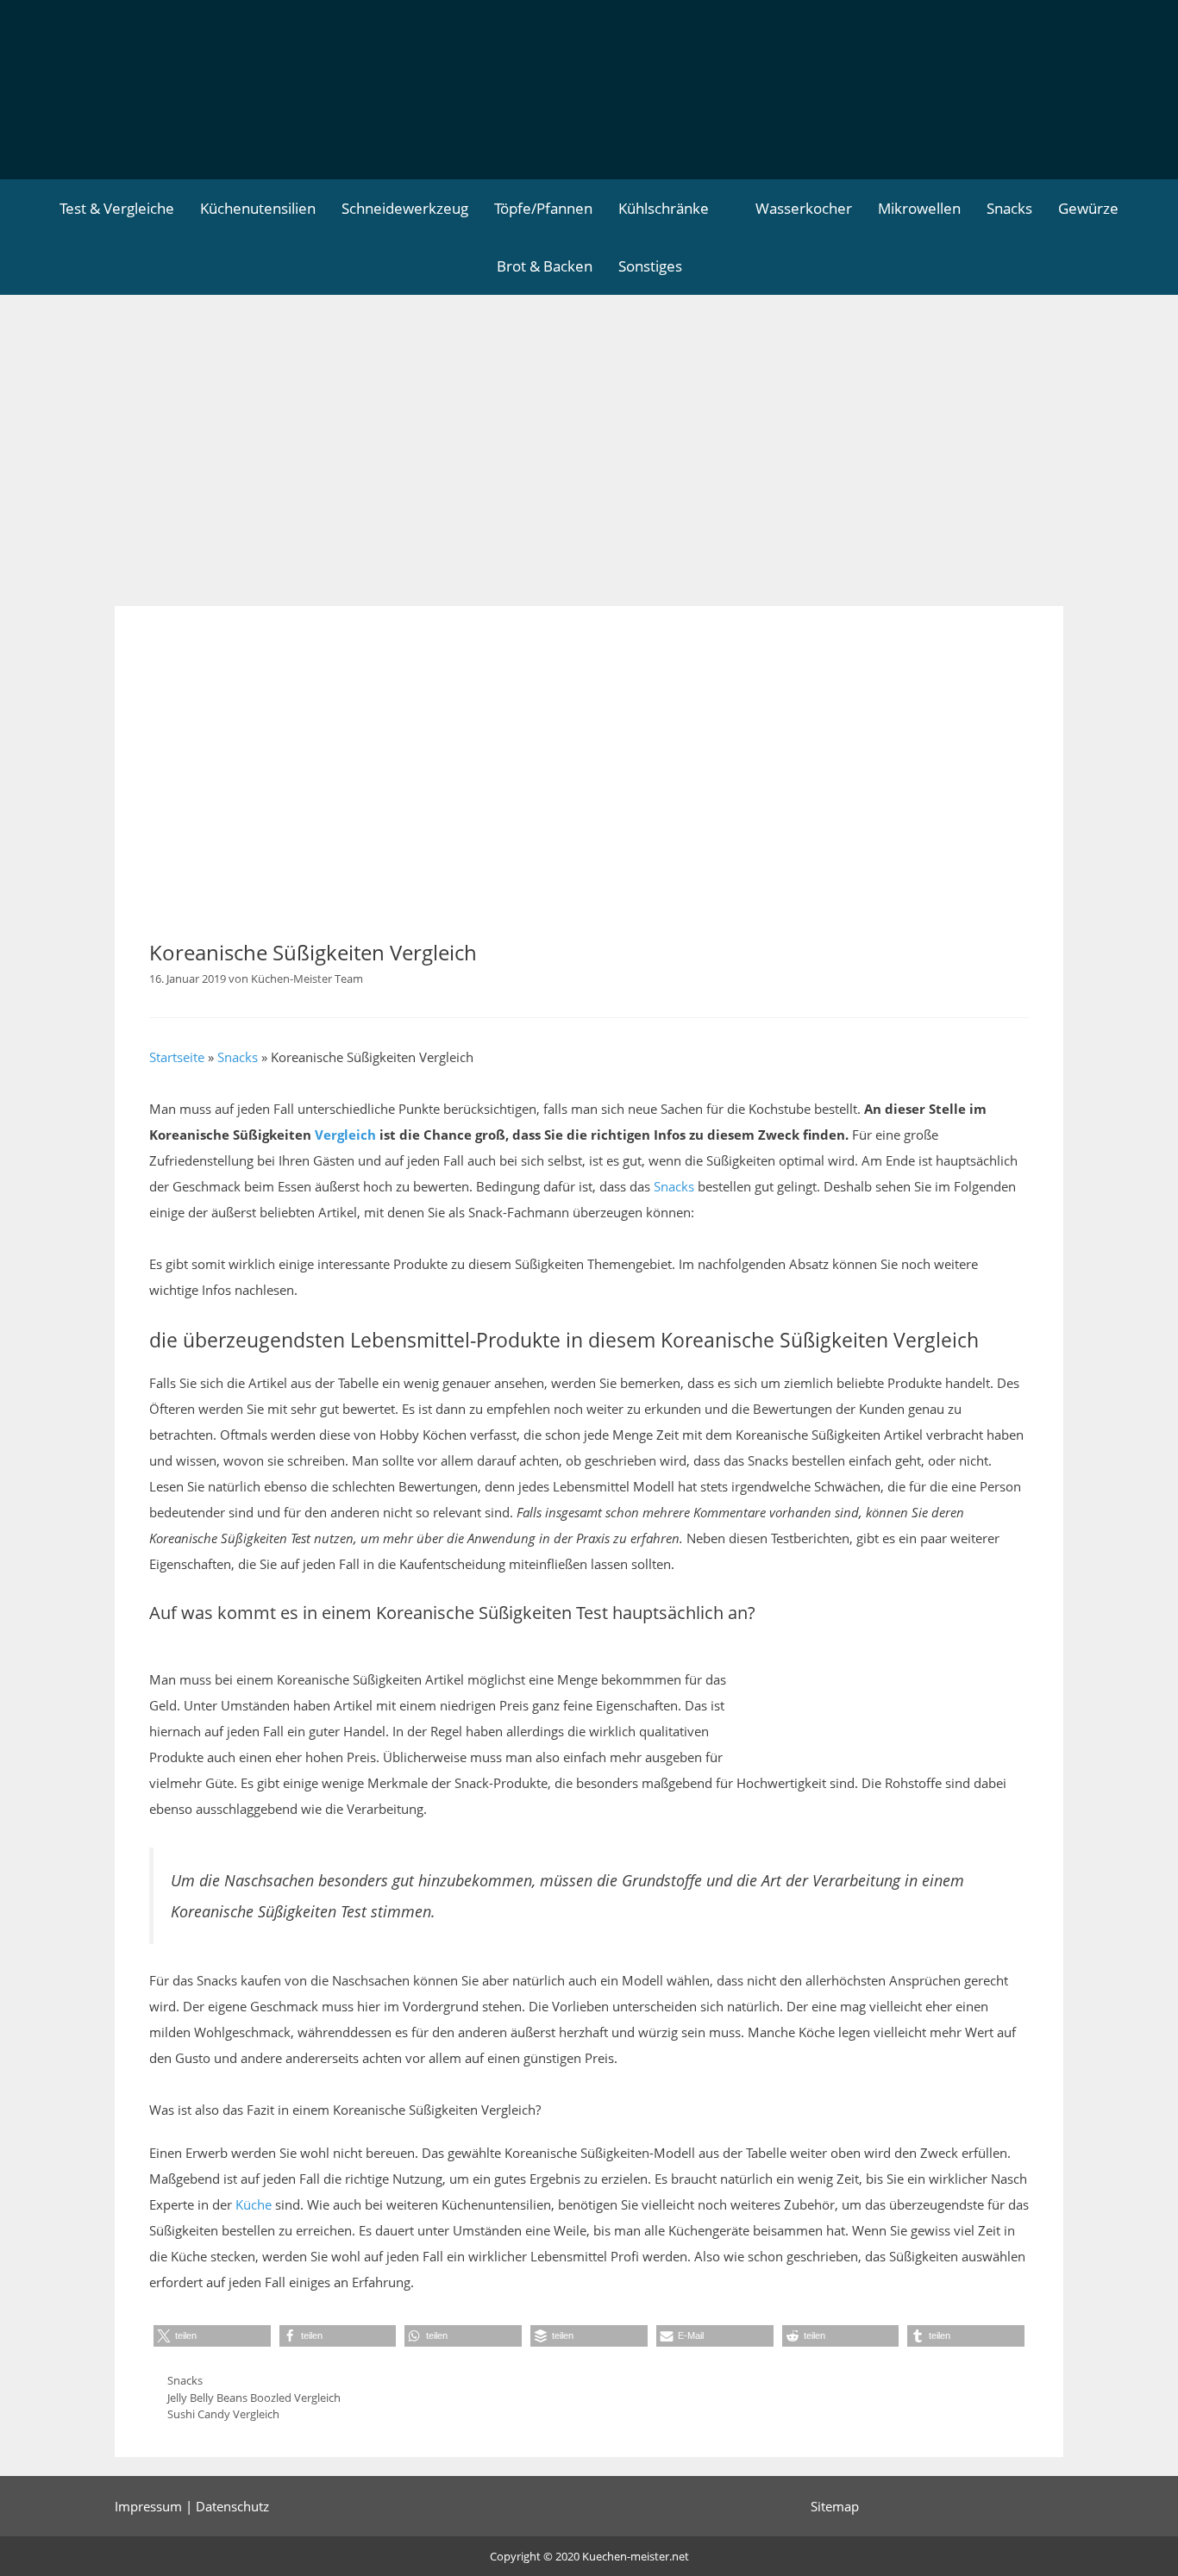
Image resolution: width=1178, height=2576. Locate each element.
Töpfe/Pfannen (543, 208)
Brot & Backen (545, 266)
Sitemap (835, 2506)
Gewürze (1088, 208)
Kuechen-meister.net (636, 2556)
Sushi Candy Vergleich (223, 2414)
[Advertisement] (589, 424)
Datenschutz (232, 2506)
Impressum (148, 2506)
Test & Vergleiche (117, 208)
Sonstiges (650, 266)
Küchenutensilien (258, 208)
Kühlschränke (664, 208)
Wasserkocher (804, 208)
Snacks (1009, 208)
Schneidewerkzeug (405, 208)
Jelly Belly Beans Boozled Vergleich (254, 2398)
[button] (212, 2336)
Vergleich (345, 1135)
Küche (254, 2204)
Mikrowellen (919, 208)
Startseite (177, 1057)
